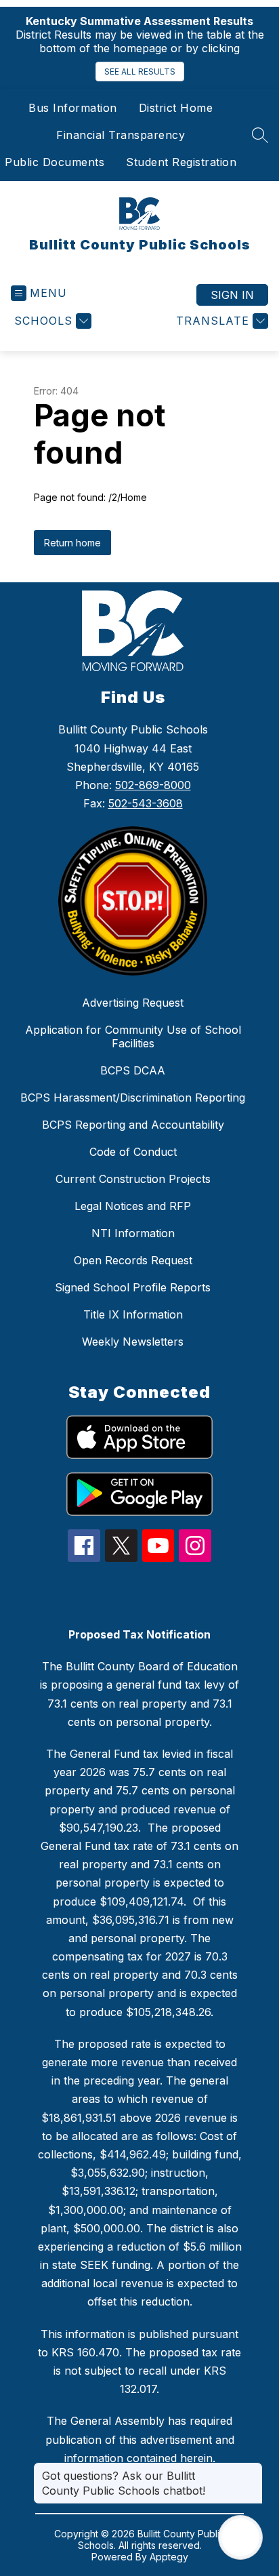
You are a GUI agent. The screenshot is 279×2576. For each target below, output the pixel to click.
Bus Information (73, 108)
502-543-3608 (146, 803)
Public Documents (55, 162)
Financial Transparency (121, 135)
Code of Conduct (133, 1152)
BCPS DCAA (133, 1070)
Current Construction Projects (133, 1179)
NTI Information (133, 1233)
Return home (72, 543)
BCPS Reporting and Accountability (133, 1125)
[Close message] (252, 2469)
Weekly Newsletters (133, 1342)
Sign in (232, 295)
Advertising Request (133, 1003)
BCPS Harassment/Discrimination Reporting (133, 1098)
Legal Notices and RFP (133, 1206)
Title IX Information (133, 1314)
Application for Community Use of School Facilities (133, 1037)
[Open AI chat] (240, 2537)
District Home (176, 108)
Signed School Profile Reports (133, 1287)
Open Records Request (133, 1260)
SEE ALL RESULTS (140, 72)
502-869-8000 (153, 785)
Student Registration (181, 162)
